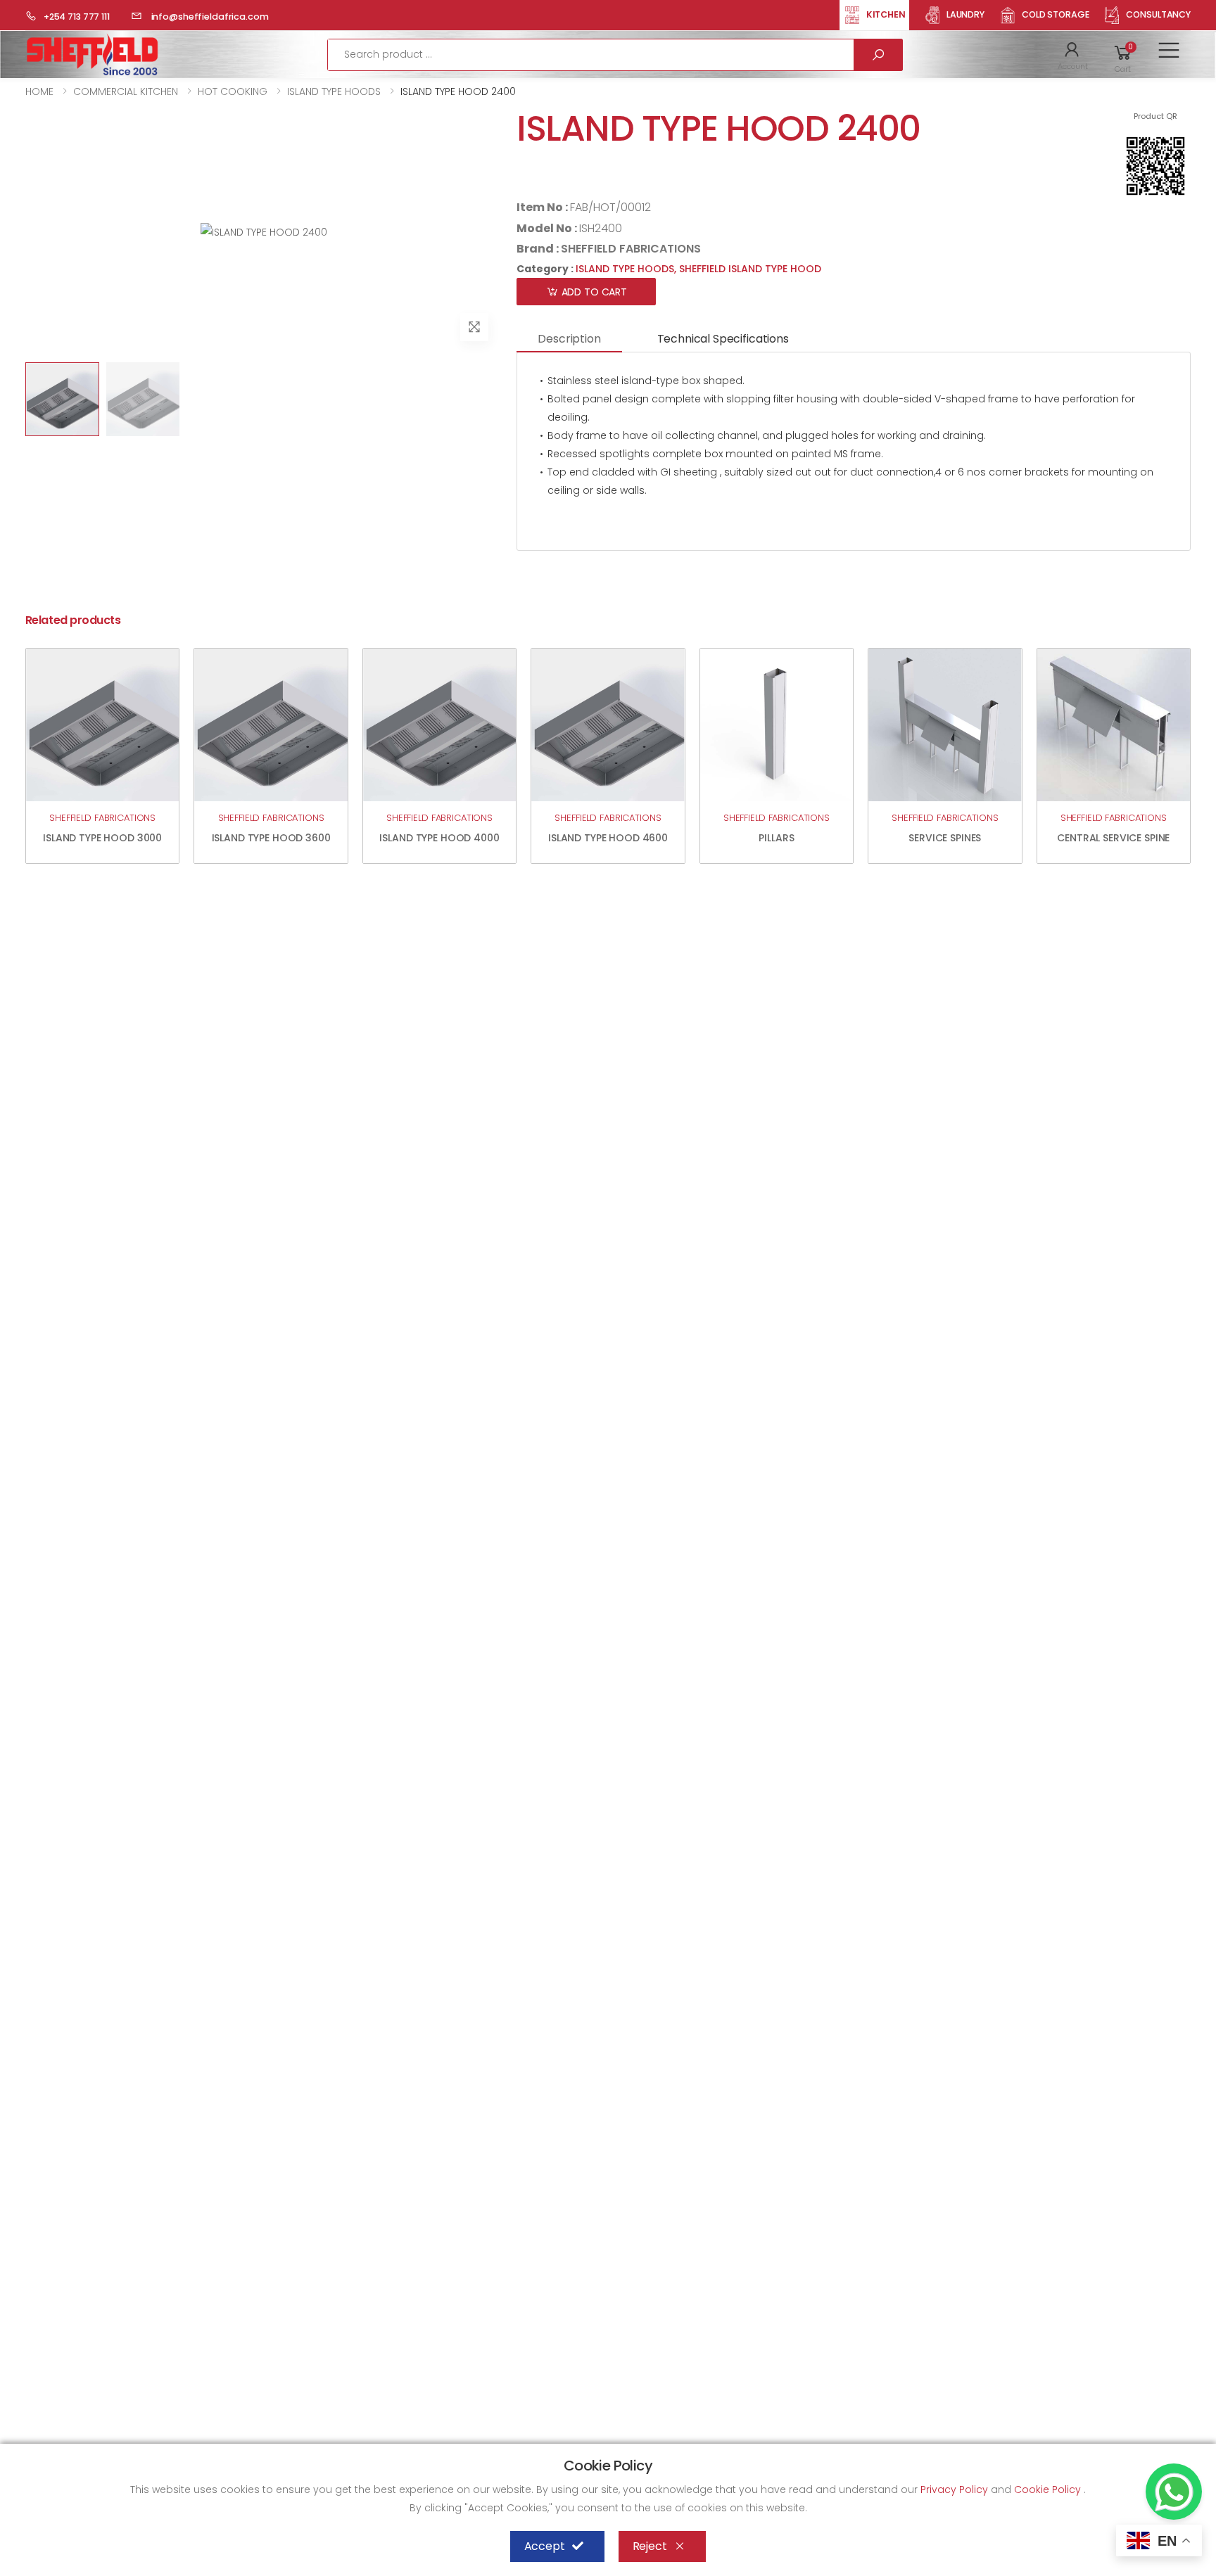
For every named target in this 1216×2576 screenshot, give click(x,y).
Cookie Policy (1049, 2489)
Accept (545, 2546)
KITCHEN (886, 14)
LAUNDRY (965, 14)
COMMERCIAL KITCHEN (126, 91)
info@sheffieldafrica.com (209, 17)
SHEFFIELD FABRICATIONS (631, 249)
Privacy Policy (956, 2489)
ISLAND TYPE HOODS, (627, 269)
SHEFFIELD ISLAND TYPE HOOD (750, 269)
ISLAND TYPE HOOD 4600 (608, 838)
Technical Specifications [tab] (723, 339)
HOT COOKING (233, 91)
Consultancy (1158, 14)
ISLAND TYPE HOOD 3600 (271, 838)
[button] (1073, 55)
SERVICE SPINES (945, 838)
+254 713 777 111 (77, 17)
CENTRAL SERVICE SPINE (1113, 838)
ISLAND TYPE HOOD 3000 (102, 838)
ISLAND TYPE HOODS (334, 91)
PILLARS (776, 838)
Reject (650, 2546)
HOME (39, 91)
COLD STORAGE (1056, 14)
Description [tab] (569, 339)
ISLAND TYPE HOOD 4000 (439, 838)
